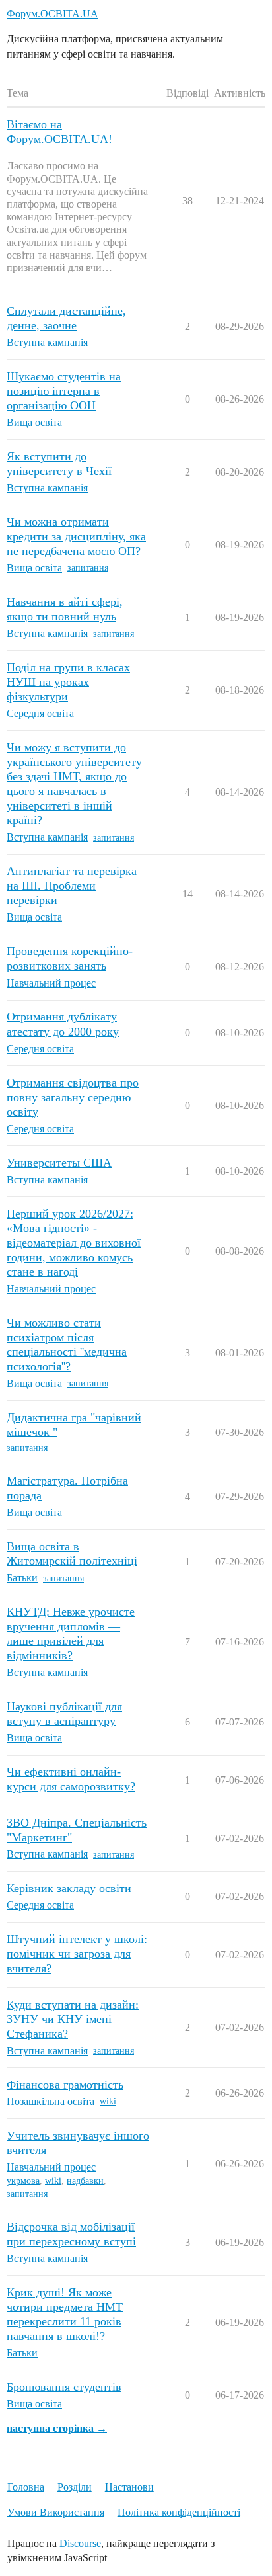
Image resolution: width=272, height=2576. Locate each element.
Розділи (75, 2487)
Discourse (80, 2543)
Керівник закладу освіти (69, 1888)
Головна (26, 2487)
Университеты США (59, 1163)
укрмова (23, 2181)
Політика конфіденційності (179, 2512)
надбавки (85, 2181)
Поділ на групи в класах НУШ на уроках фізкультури (68, 682)
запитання (88, 568)
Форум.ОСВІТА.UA (52, 14)
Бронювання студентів (64, 2387)
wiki (108, 2101)
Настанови (129, 2487)
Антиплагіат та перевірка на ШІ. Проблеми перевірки (72, 886)
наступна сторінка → (57, 2428)
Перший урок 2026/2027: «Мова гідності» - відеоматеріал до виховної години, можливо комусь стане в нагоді (74, 1243)
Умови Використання (56, 2512)
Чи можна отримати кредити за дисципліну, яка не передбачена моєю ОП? (76, 536)
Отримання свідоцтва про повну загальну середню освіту (73, 1097)
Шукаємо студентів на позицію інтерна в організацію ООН (64, 391)
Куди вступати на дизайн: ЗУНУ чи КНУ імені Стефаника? (73, 2019)
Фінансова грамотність (65, 2085)
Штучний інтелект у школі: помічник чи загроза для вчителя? (77, 1954)
